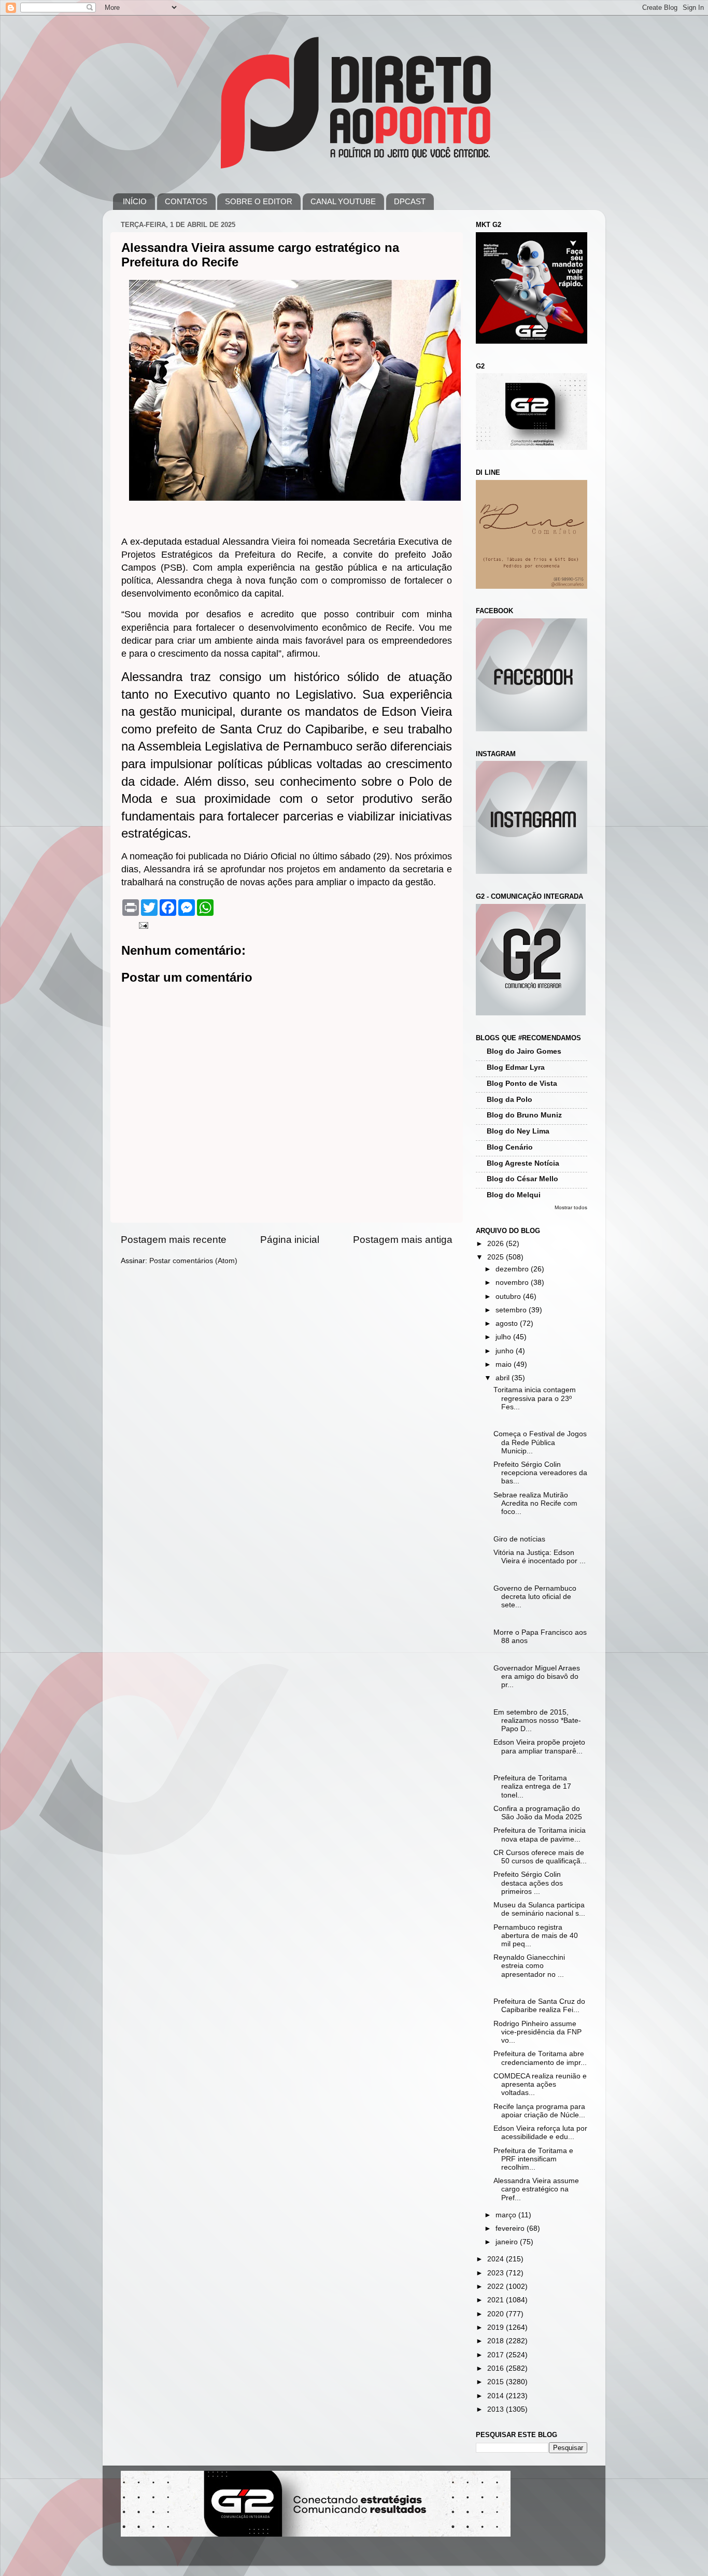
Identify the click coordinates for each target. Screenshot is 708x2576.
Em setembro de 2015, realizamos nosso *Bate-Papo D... (537, 1721)
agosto (508, 1324)
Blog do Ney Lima (518, 1131)
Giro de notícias (519, 1539)
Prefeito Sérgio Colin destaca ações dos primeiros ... (528, 1883)
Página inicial (290, 1240)
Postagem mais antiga (403, 1240)
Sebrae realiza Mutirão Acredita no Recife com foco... (535, 1503)
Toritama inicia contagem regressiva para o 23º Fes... (535, 1398)
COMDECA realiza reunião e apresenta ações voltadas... (540, 2084)
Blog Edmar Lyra (516, 1067)
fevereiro (511, 2228)
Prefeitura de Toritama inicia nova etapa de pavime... (540, 1835)
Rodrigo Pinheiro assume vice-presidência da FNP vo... (537, 2032)
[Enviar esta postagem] (143, 925)
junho (506, 1351)
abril (504, 1378)
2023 (497, 2273)
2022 (497, 2287)
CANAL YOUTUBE (343, 201)
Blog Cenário (510, 1147)
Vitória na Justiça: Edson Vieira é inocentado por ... (540, 1557)
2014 (497, 2396)
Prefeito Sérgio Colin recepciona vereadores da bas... (540, 1473)
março (507, 2215)
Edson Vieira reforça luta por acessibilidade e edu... (540, 2133)
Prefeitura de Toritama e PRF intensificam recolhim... (533, 2159)
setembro (512, 1310)
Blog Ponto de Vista (522, 1084)
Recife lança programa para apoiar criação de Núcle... (539, 2111)
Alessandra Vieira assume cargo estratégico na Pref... (536, 2189)
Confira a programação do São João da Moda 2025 (538, 1813)
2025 (497, 1257)
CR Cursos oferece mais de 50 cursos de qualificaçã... (540, 1857)
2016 (497, 2368)
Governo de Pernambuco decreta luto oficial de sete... (535, 1597)
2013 (497, 2409)
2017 (497, 2355)
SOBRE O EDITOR (259, 201)
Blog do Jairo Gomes (524, 1051)
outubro (509, 1297)
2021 (497, 2300)
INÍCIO (135, 201)
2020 (497, 2314)
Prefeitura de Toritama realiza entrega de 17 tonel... (532, 1786)
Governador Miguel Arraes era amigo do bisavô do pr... (537, 1676)
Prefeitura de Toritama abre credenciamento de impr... (540, 2058)
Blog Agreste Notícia (523, 1163)
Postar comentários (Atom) (193, 1261)
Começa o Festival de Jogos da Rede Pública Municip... (540, 1442)
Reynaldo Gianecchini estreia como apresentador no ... (529, 1966)
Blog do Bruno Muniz (524, 1115)
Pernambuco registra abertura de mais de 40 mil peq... (536, 1936)
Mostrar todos (571, 1207)
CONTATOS (186, 201)
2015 (497, 2382)
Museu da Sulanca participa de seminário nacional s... (539, 1909)
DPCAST (410, 201)
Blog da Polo (509, 1100)
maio (505, 1364)
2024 (497, 2259)
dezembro (513, 1269)
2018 (497, 2341)
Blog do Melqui (514, 1195)
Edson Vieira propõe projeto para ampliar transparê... (539, 1746)
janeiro (508, 2242)
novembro (513, 1283)
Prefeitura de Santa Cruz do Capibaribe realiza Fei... (539, 2006)
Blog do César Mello (522, 1179)
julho (504, 1337)
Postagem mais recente (174, 1240)
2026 (497, 1244)
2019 (497, 2327)
